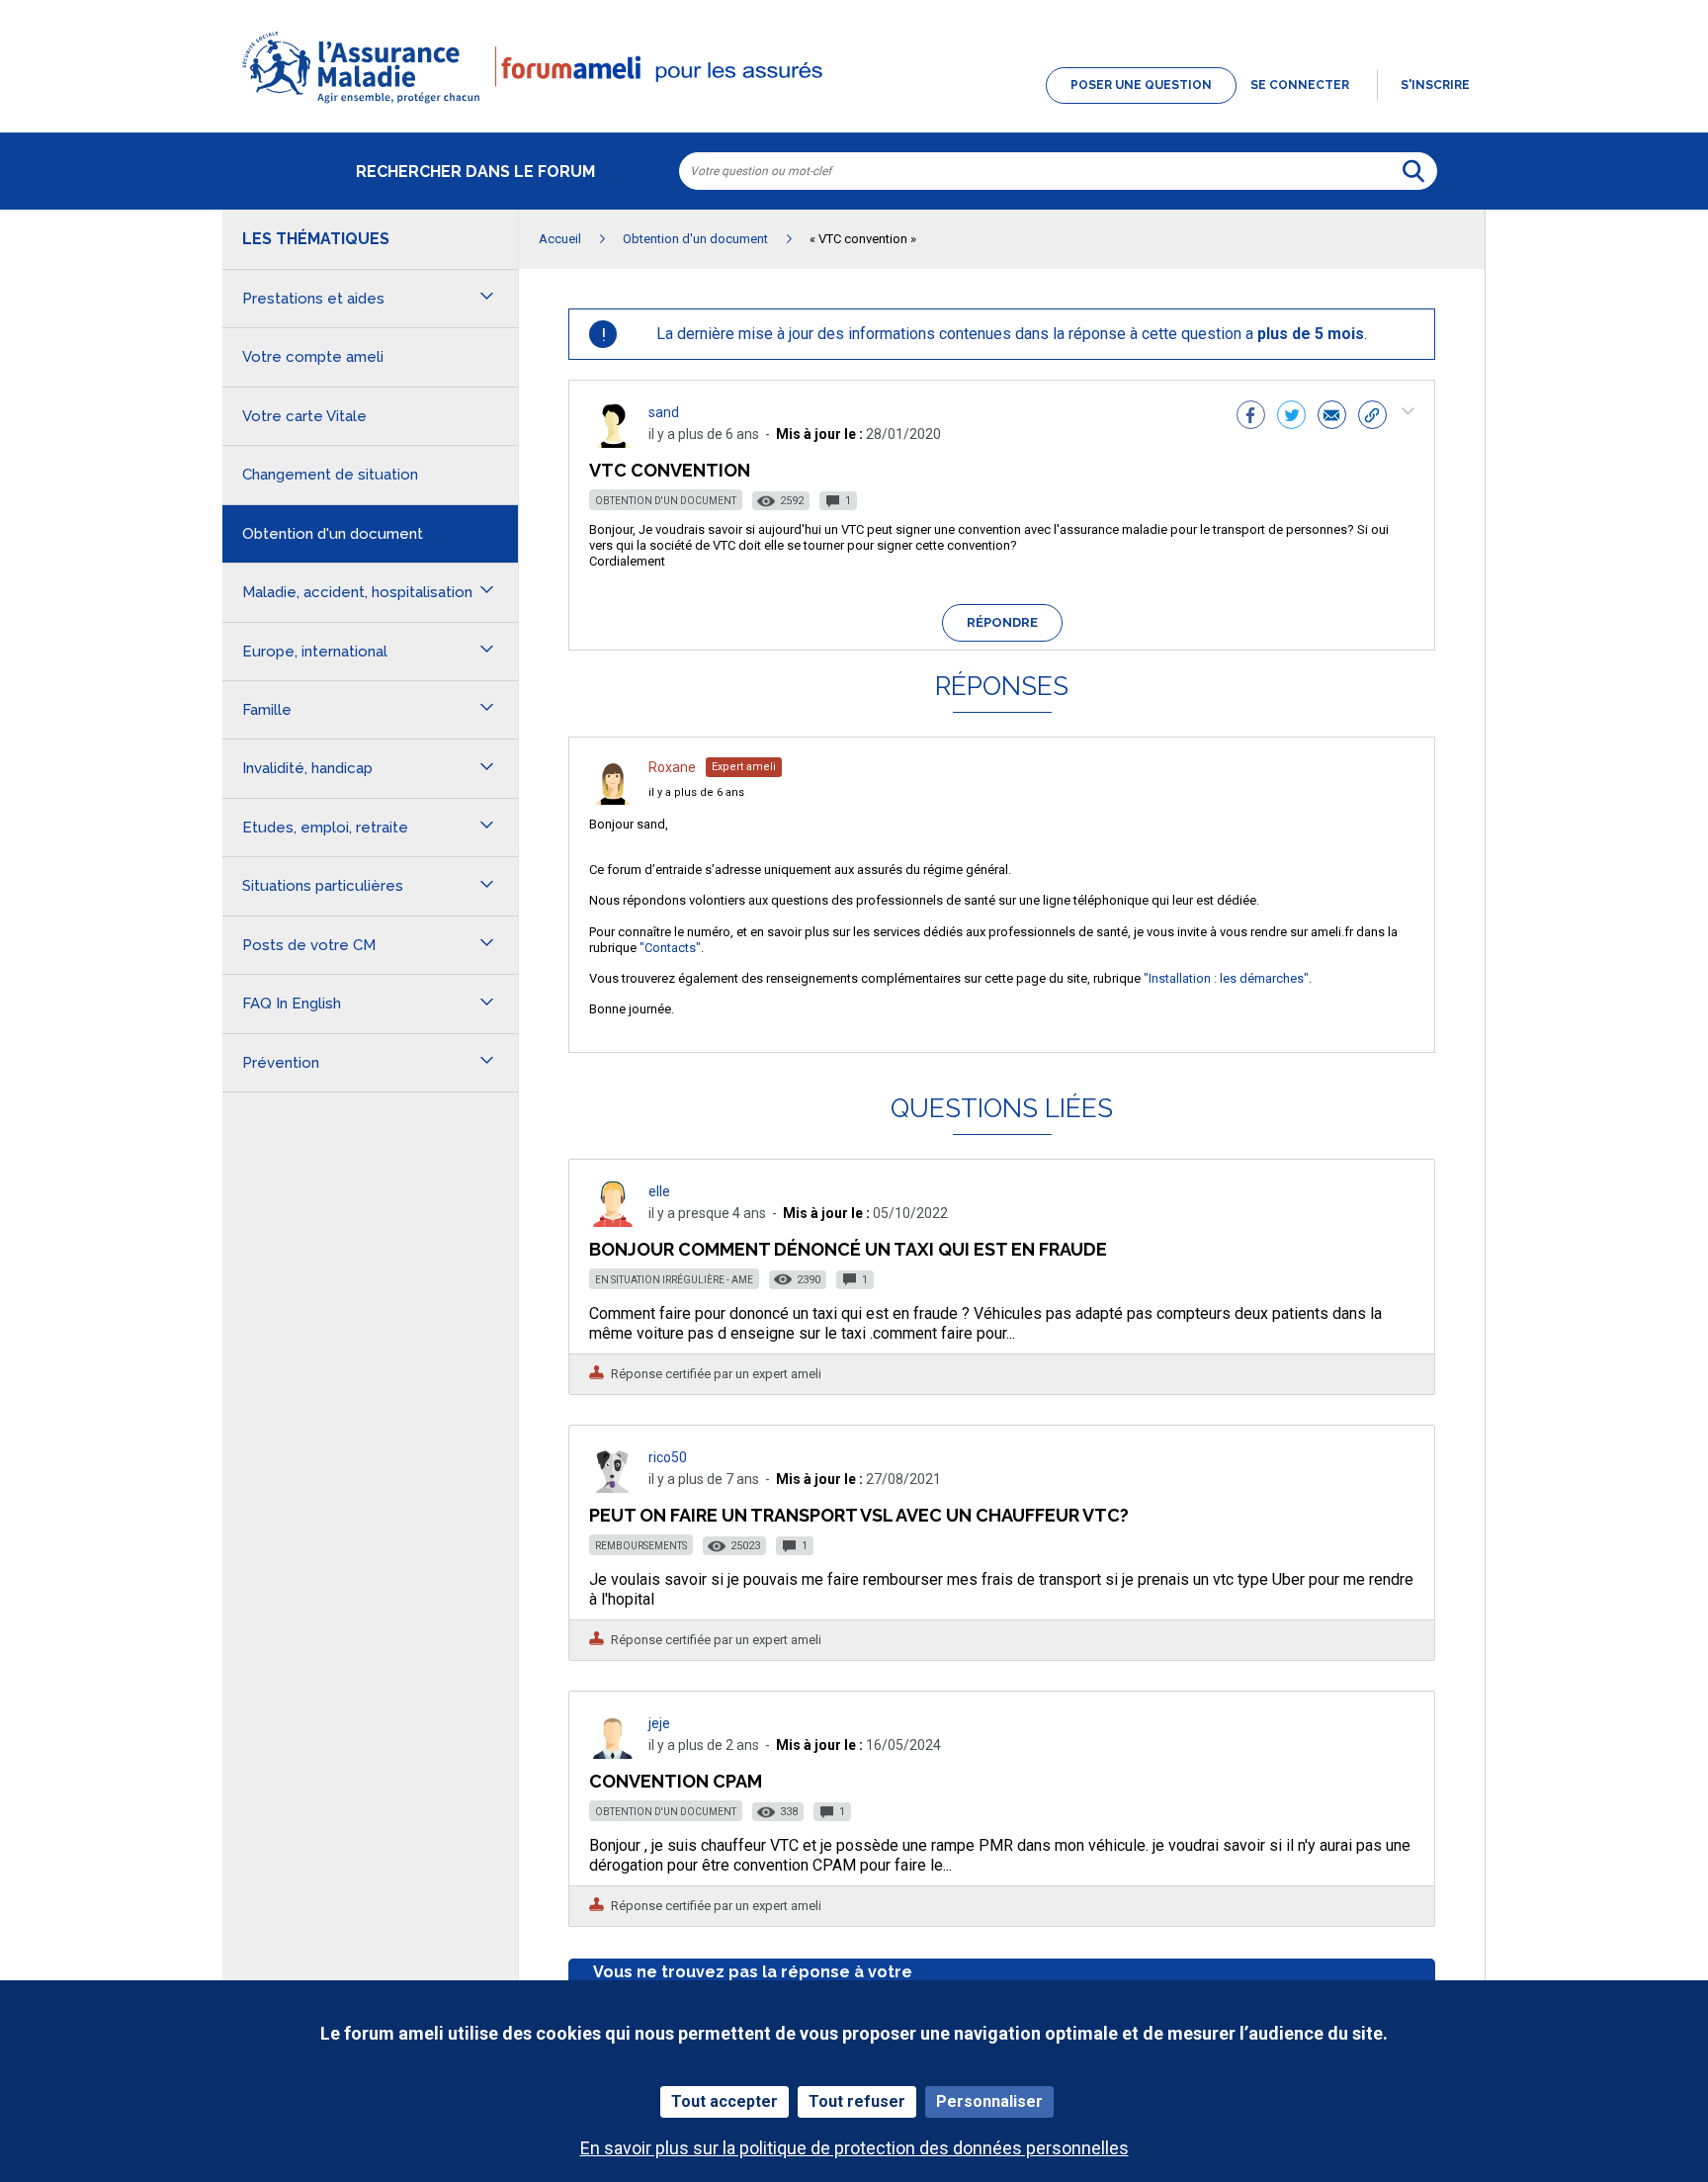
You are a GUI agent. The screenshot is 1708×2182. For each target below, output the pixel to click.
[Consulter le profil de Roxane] (613, 799)
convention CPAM (676, 1781)
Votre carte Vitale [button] (304, 416)
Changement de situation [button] (330, 475)
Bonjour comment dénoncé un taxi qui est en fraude (848, 1249)
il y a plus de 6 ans (696, 792)
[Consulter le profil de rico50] (613, 1487)
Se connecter (1300, 85)
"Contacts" (670, 948)
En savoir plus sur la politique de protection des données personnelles (854, 2148)
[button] (854, 105)
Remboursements (641, 1546)
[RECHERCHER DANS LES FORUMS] (1413, 171)
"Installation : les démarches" (1226, 978)
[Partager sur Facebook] (1251, 417)
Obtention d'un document (666, 501)
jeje (659, 1723)
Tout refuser (857, 2101)
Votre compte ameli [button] (313, 357)
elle (659, 1191)
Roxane (672, 767)
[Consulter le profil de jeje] (613, 1753)
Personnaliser (989, 2101)
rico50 (668, 1457)
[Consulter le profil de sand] (613, 442)
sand (664, 412)
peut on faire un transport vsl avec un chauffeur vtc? (859, 1515)
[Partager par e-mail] (1332, 417)
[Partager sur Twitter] (1291, 417)
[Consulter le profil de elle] (613, 1222)
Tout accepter (725, 2101)
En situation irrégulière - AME (674, 1280)
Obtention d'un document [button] (333, 534)
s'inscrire (1435, 85)
